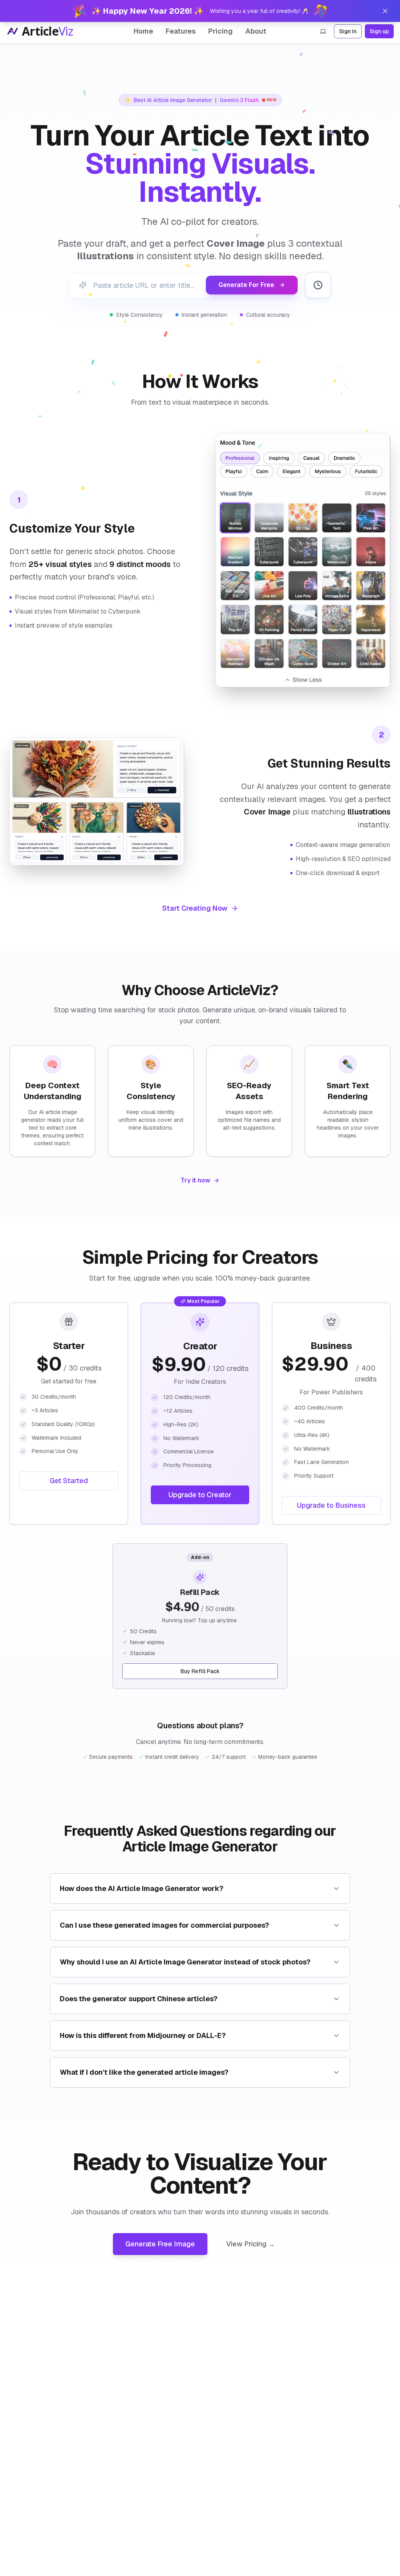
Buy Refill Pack (200, 1671)
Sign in (348, 31)
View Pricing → (251, 2244)
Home (143, 31)
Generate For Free (246, 285)
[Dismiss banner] (385, 11)
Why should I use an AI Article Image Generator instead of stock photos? (185, 1962)
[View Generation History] (318, 285)
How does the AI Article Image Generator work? (142, 1888)
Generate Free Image (160, 2244)
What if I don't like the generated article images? (144, 2072)
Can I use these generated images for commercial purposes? (164, 1925)
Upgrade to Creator (200, 1495)
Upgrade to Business (331, 1505)
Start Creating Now (195, 908)
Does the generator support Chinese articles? (139, 1999)
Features (181, 31)
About (256, 31)
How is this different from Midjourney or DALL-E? (143, 2035)
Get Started (69, 1481)
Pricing (221, 31)
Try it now (195, 1180)
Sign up (379, 31)
